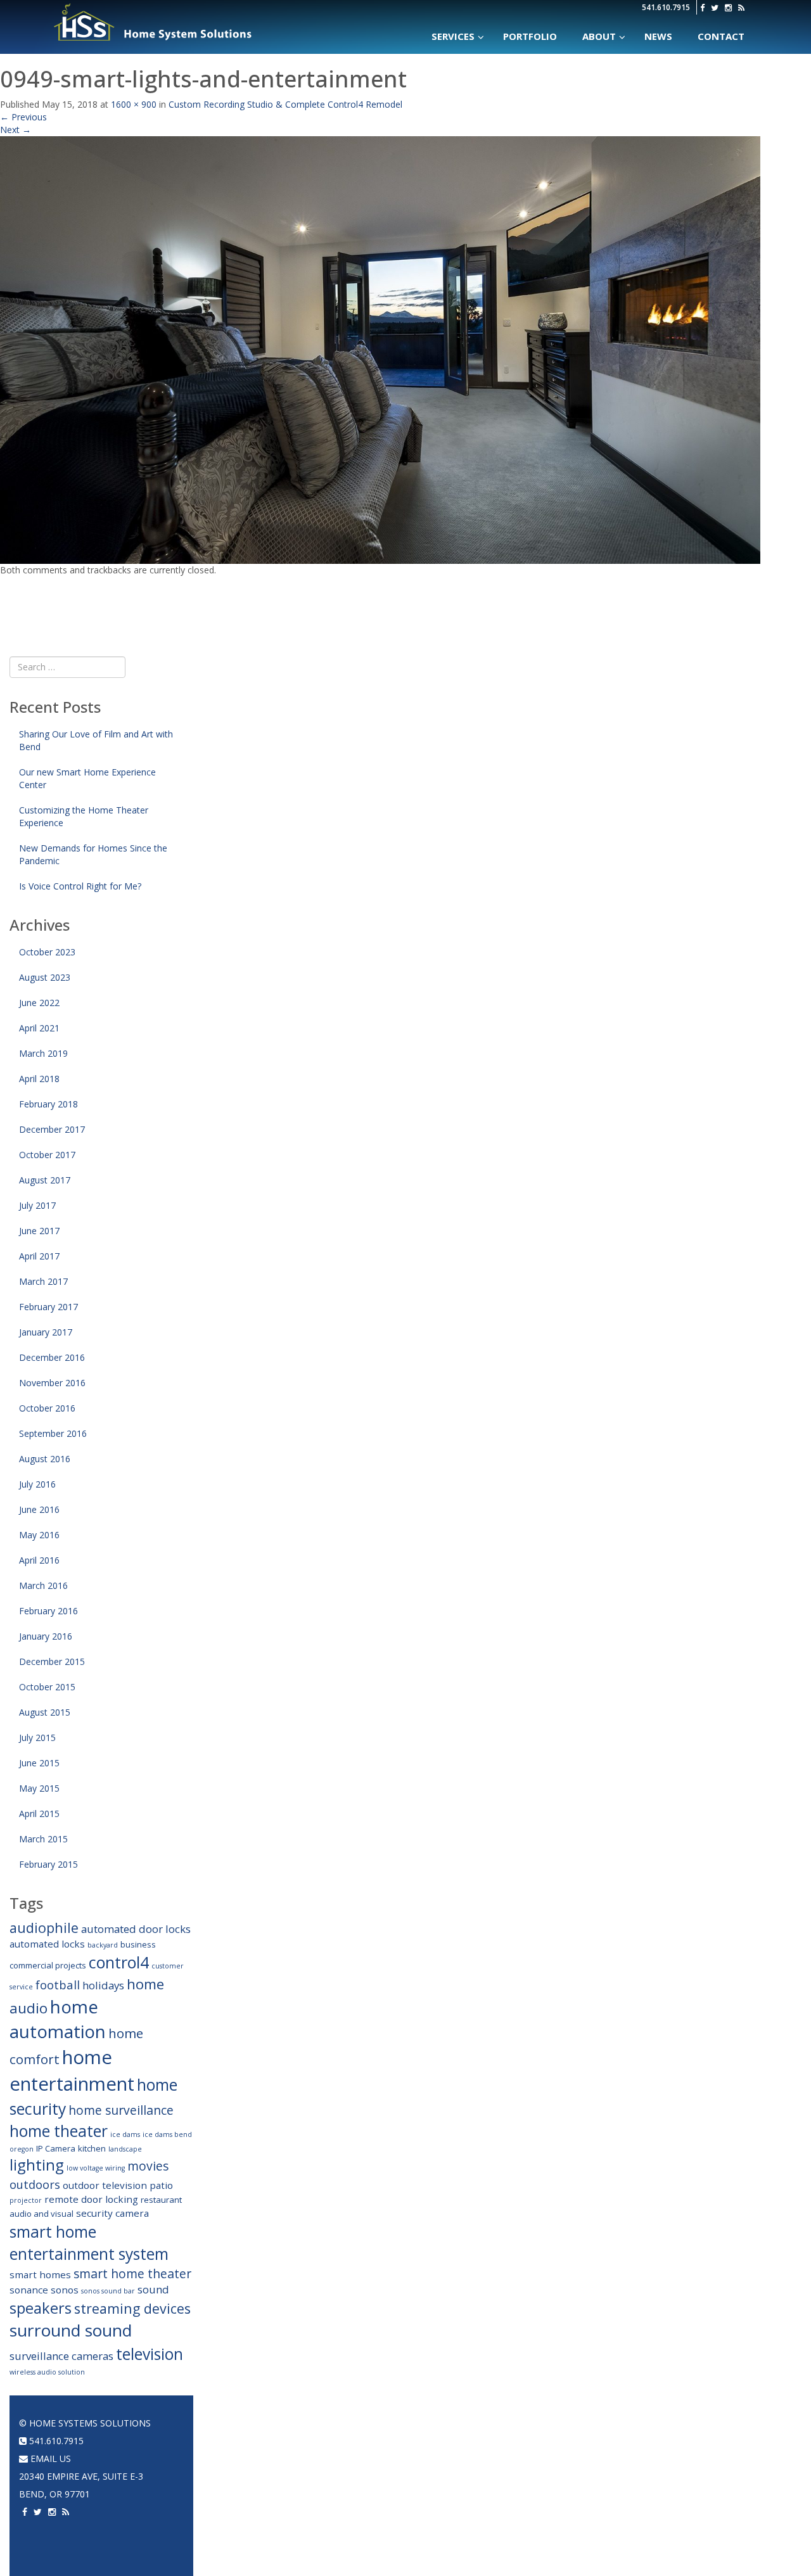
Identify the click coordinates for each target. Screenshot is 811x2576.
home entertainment (72, 2070)
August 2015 (45, 1712)
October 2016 (47, 1408)
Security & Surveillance (259, 2529)
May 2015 (39, 1788)
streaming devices (132, 2308)
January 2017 (46, 1332)
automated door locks (136, 1929)
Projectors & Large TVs (526, 2441)
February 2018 (48, 1104)
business (138, 1944)
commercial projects (48, 1965)
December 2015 (52, 1661)
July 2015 (37, 1738)
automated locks (47, 1944)
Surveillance (637, 2529)
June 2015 (39, 1763)
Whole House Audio (384, 2441)
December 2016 (52, 1357)
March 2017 (43, 1281)
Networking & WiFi (246, 2458)
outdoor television (105, 2185)
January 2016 (46, 1636)
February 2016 (48, 1611)
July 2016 (37, 1484)
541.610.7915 (666, 7)
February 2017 (48, 1307)
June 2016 (39, 1509)
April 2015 (39, 1814)
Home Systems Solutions (154, 22)
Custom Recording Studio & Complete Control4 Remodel (285, 104)
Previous (23, 117)
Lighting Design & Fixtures (265, 2494)
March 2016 (43, 1585)
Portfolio (632, 2423)
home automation (58, 2019)
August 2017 (45, 1180)
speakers (41, 2308)
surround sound (71, 2330)
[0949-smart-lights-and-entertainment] (380, 349)
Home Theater (508, 2423)
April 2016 (39, 1560)
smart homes (40, 2274)
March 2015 (43, 1839)
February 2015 (48, 1864)
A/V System (631, 2476)
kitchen (92, 2148)
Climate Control (243, 2476)
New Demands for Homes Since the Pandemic (93, 854)
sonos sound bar (108, 2291)
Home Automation (250, 2423)
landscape (125, 2149)
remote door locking (91, 2199)
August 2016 (45, 1459)
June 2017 (39, 1231)
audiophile (44, 1928)
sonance (29, 2290)
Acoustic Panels (510, 2494)
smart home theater (132, 2273)
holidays (103, 1985)
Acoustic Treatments (655, 2512)
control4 (119, 1962)
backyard (103, 1945)
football (58, 1985)
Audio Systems (374, 2423)
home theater (59, 2131)
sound (153, 2289)
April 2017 (39, 1256)
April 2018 (39, 1079)
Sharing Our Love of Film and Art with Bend (96, 740)
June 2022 (39, 1003)
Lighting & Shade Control (265, 2512)
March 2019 (43, 1053)
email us (49, 2458)
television (150, 2354)
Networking (635, 2458)
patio (161, 2185)
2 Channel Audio (376, 2494)
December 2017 (52, 1129)
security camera (112, 2213)
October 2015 (47, 1687)
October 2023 (47, 952)
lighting (37, 2165)
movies (148, 2166)
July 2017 (37, 1205)
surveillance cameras (61, 2356)
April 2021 (39, 1028)
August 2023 (45, 977)
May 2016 (39, 1535)
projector (26, 2200)
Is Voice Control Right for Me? (80, 886)
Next (16, 130)
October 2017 (47, 1155)
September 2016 (53, 1433)
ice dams (125, 2134)
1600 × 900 (134, 104)
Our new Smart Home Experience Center (87, 778)
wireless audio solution (47, 2372)
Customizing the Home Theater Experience (84, 816)
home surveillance (121, 2110)
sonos (65, 2290)
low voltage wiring (96, 2168)
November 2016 (52, 1383)
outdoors (35, 2184)
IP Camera (56, 2148)
